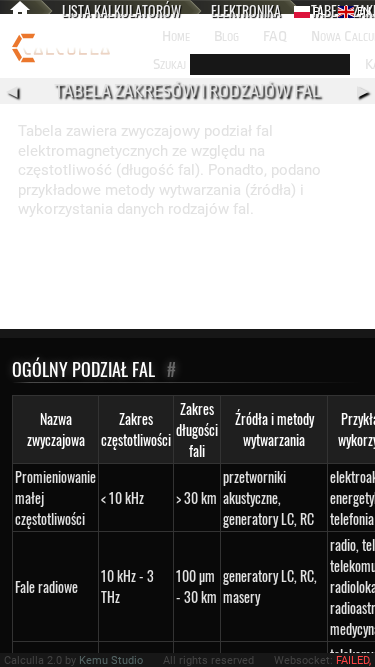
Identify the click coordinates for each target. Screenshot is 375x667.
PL (318, 11)
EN (362, 11)
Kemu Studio (111, 660)
